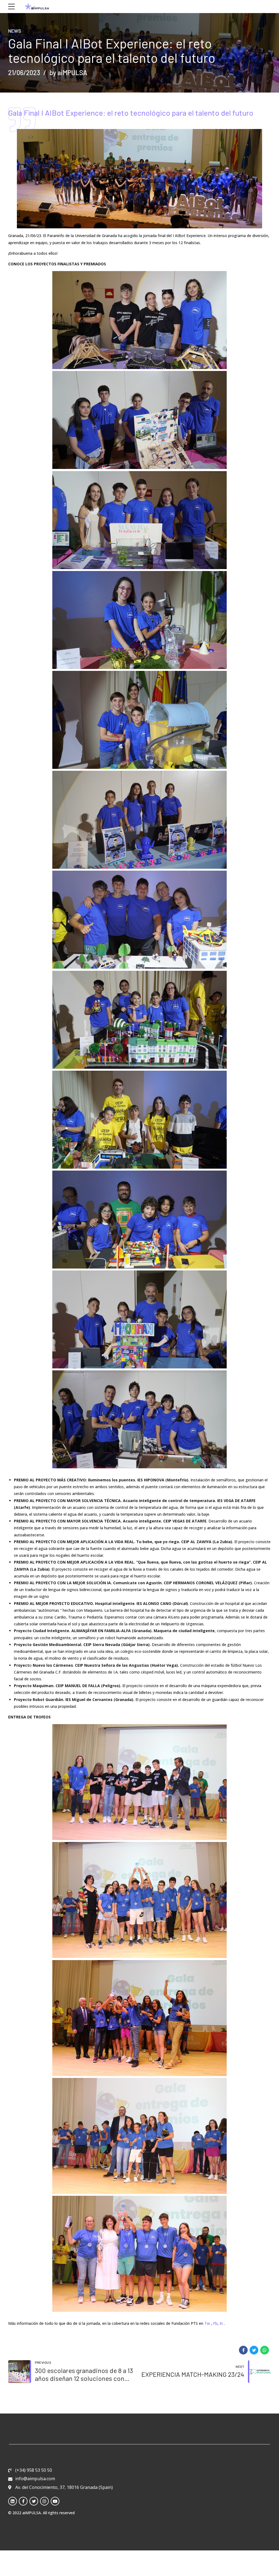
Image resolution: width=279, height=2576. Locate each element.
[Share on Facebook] (243, 2350)
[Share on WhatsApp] (265, 2350)
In (221, 2323)
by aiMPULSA (68, 73)
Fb (215, 2323)
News (15, 31)
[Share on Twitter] (254, 2350)
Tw (207, 2323)
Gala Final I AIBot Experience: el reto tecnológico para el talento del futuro (131, 113)
